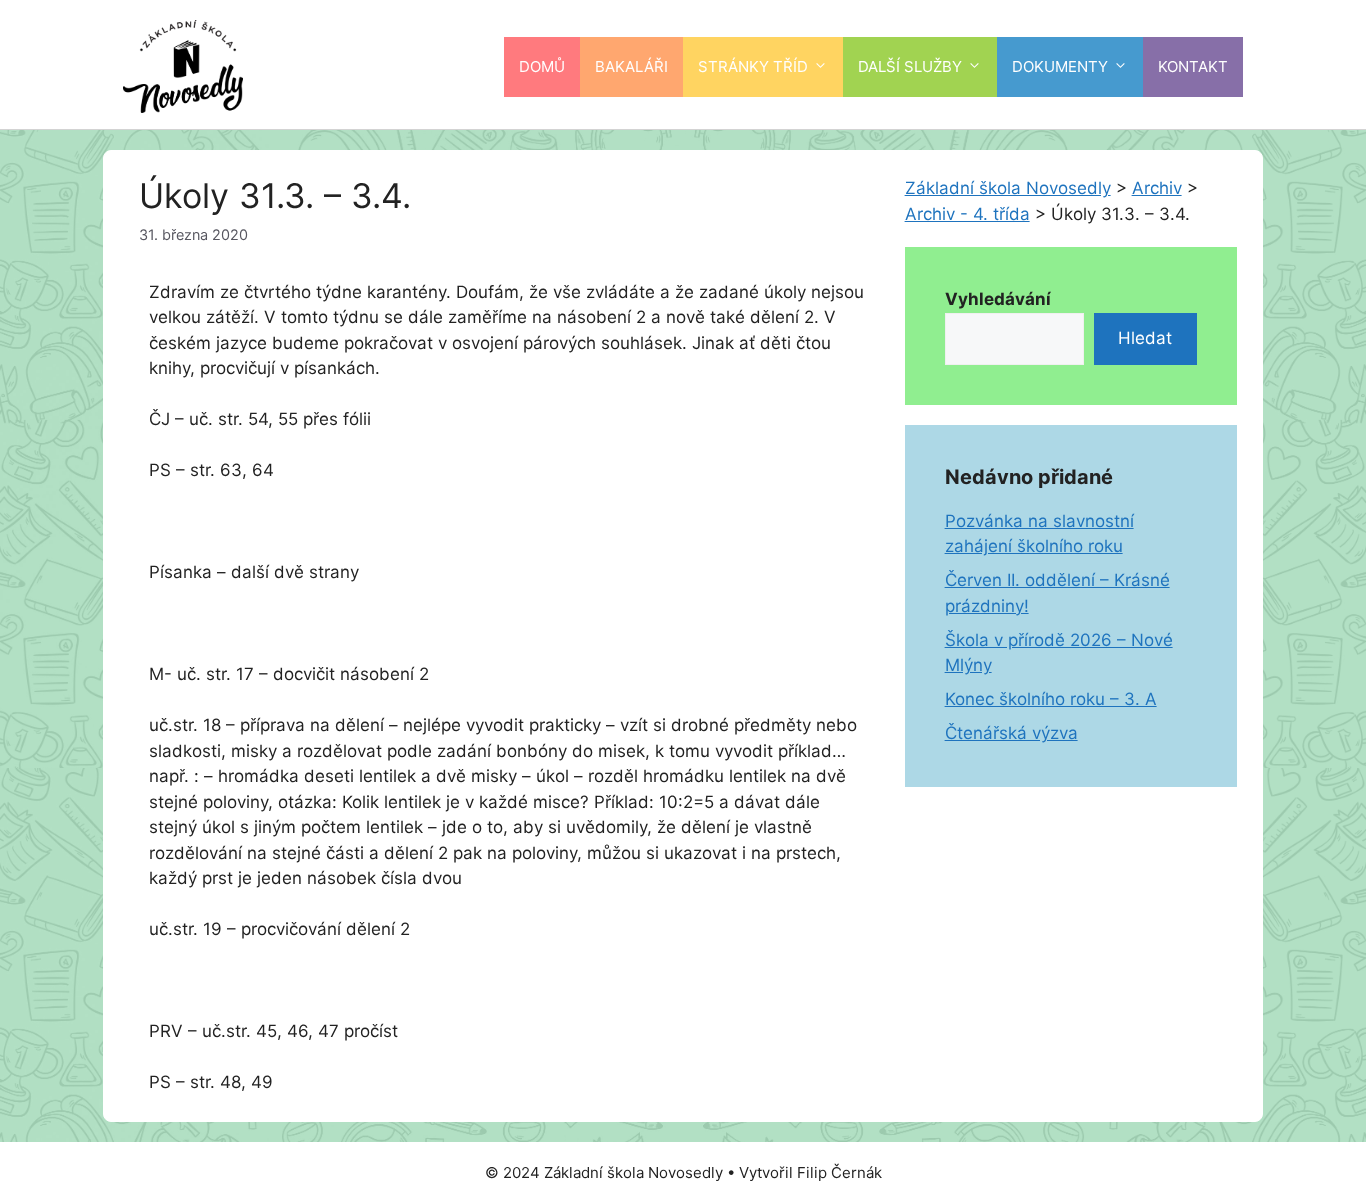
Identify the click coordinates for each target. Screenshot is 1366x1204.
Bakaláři (631, 66)
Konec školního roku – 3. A (1051, 699)
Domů (542, 66)
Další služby (910, 66)
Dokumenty (1060, 66)
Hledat (1145, 338)
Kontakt (1193, 66)
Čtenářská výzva (1011, 733)
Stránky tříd (753, 66)
